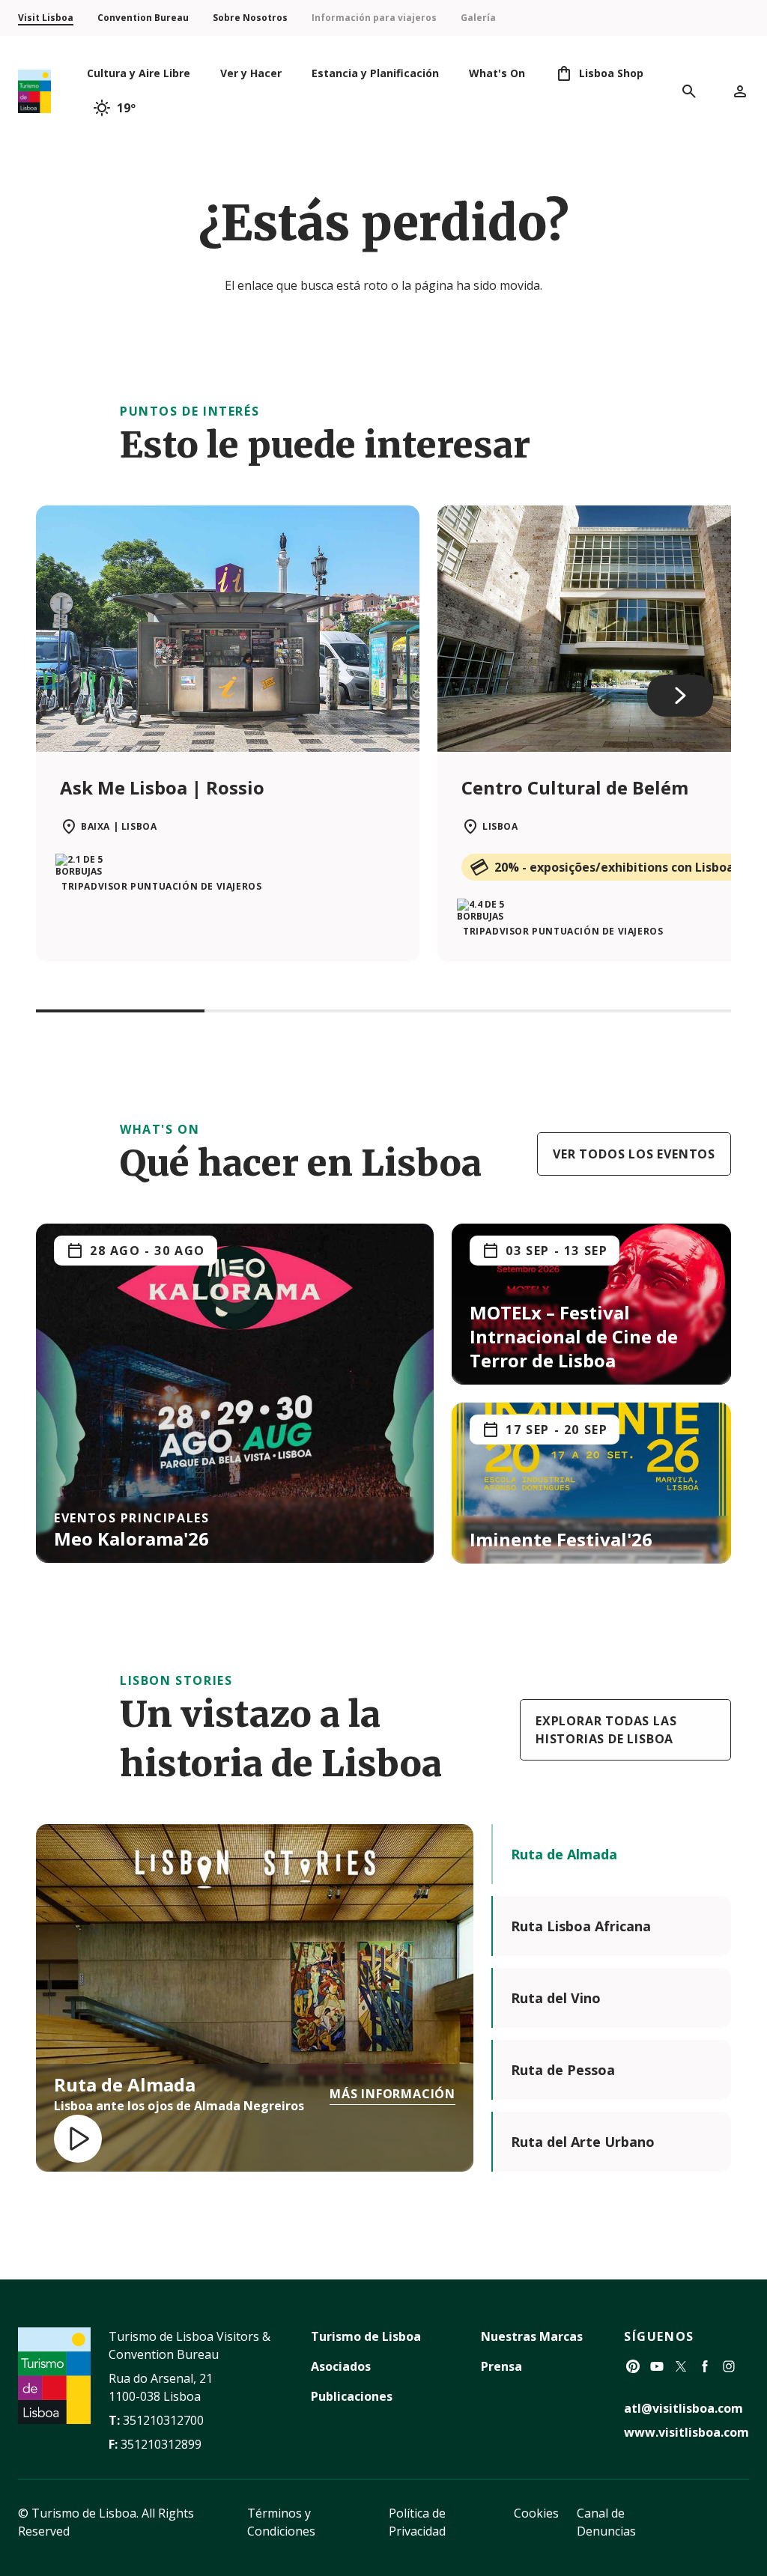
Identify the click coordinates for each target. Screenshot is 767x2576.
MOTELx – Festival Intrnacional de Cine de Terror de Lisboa (574, 1336)
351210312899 (161, 2444)
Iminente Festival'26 (561, 1539)
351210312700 (163, 2420)
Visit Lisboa (46, 18)
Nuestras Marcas (532, 2336)
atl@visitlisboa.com (683, 2408)
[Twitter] (681, 2366)
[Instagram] (729, 2366)
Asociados (341, 2366)
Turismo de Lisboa (366, 2336)
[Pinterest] (633, 2366)
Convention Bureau (143, 18)
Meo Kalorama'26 (131, 1538)
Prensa (501, 2366)
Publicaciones (352, 2396)
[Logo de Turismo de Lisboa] (34, 92)
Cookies (536, 2513)
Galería (478, 18)
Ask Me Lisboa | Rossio (162, 787)
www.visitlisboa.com (686, 2432)
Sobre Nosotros (250, 18)
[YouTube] (657, 2366)
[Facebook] (705, 2366)
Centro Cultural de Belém (575, 787)
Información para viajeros (374, 18)
